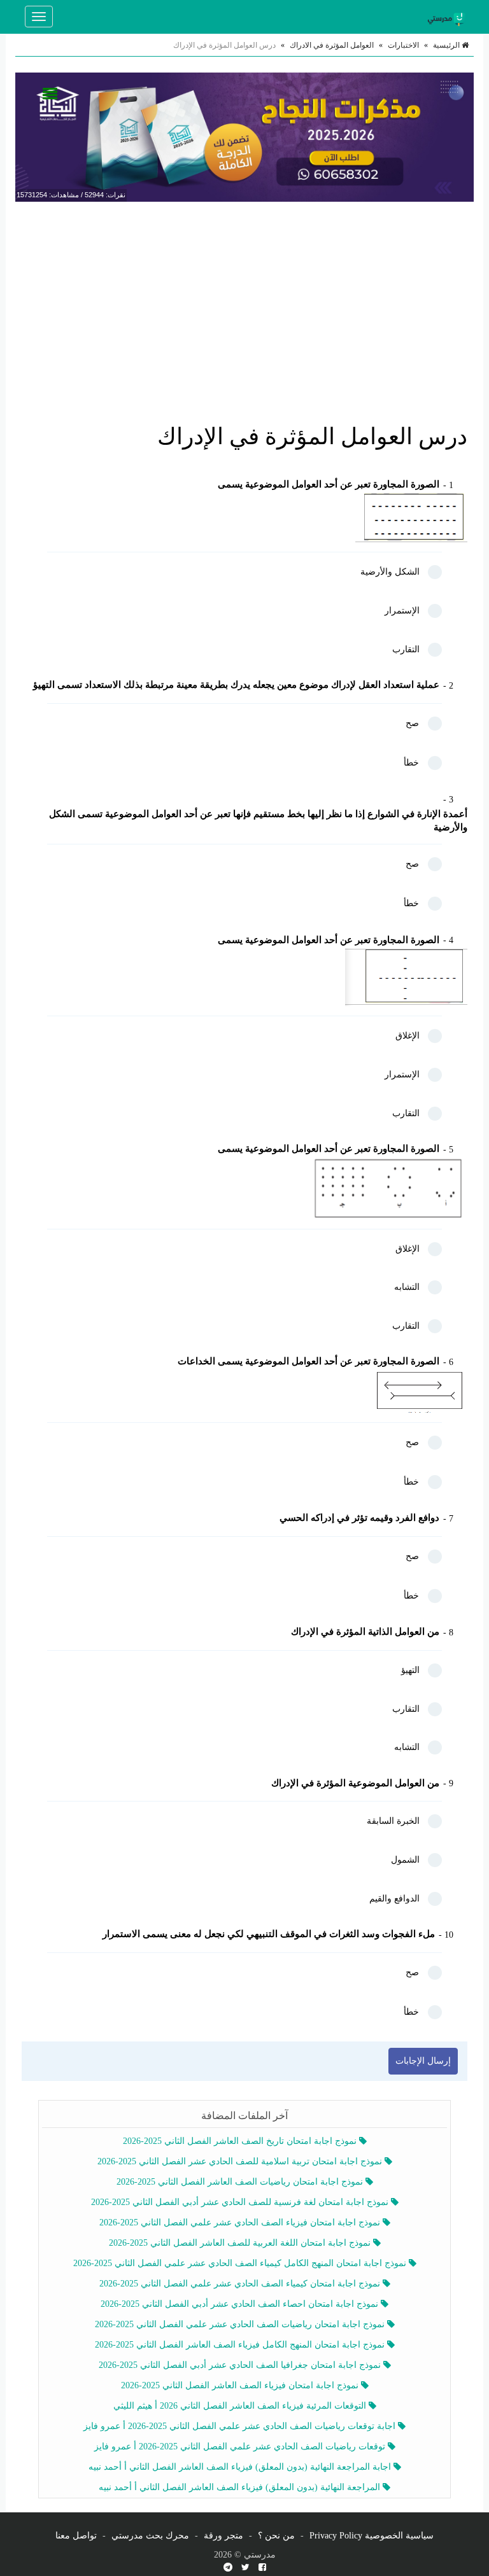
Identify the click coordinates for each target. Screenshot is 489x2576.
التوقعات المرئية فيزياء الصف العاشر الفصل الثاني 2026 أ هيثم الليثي (241, 2406)
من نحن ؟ (276, 2536)
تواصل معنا (76, 2536)
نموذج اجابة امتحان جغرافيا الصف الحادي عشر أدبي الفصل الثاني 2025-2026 (241, 2365)
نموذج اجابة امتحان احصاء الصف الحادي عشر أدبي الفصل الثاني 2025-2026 (241, 2304)
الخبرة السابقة (393, 1821)
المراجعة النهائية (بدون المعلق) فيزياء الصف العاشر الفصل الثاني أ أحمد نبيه (241, 2487)
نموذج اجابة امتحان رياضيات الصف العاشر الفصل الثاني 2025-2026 (241, 2182)
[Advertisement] (244, 304)
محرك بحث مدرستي (150, 2536)
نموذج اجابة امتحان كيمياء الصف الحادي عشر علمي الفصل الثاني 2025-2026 (241, 2284)
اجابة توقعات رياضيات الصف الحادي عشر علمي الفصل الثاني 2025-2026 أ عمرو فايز (241, 2426)
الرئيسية (447, 45)
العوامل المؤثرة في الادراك (332, 45)
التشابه (407, 1287)
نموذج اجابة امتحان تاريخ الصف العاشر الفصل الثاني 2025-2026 (241, 2141)
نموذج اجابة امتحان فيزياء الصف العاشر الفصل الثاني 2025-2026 (241, 2385)
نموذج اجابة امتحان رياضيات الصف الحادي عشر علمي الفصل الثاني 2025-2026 (241, 2324)
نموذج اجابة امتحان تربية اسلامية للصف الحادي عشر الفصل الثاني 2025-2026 (241, 2161)
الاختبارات (403, 45)
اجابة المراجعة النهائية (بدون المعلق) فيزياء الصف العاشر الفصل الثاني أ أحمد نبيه (241, 2467)
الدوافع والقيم (394, 1899)
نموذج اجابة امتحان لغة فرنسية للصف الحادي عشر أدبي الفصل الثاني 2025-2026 (241, 2202)
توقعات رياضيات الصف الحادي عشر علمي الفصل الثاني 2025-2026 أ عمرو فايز (241, 2446)
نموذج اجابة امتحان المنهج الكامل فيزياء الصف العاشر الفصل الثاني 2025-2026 (241, 2345)
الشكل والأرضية (390, 572)
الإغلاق (407, 1036)
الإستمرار (402, 611)
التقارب (406, 649)
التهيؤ (410, 1670)
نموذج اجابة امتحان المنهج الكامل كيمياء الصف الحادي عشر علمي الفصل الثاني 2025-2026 (241, 2263)
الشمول (405, 1860)
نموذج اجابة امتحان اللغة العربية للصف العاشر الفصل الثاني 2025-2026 (241, 2243)
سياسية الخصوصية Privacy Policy (372, 2536)
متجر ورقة (223, 2536)
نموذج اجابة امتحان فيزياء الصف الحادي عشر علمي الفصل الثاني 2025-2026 (241, 2222)
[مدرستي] (448, 17)
